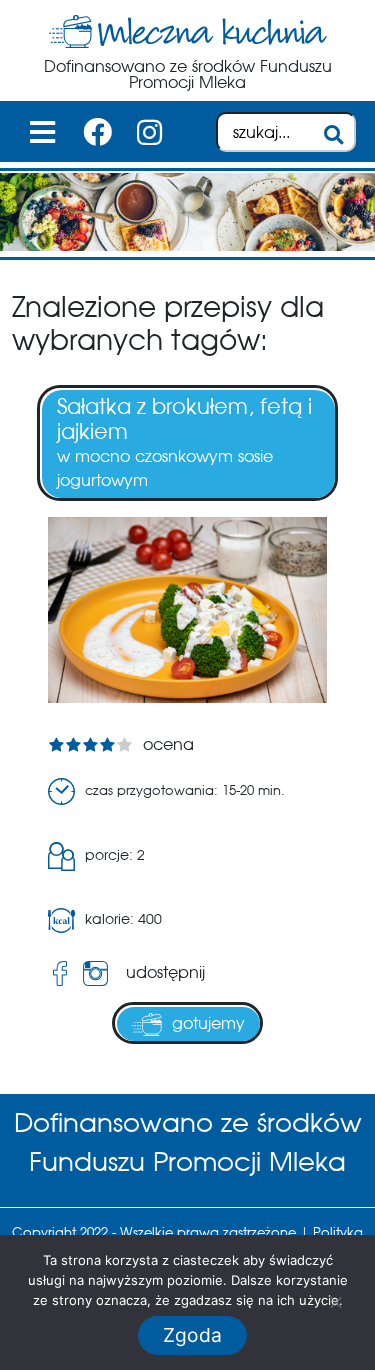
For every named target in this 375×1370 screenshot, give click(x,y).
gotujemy (208, 1023)
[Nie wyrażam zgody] (335, 1302)
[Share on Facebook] (60, 973)
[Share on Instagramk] (99, 973)
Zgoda (192, 1335)
